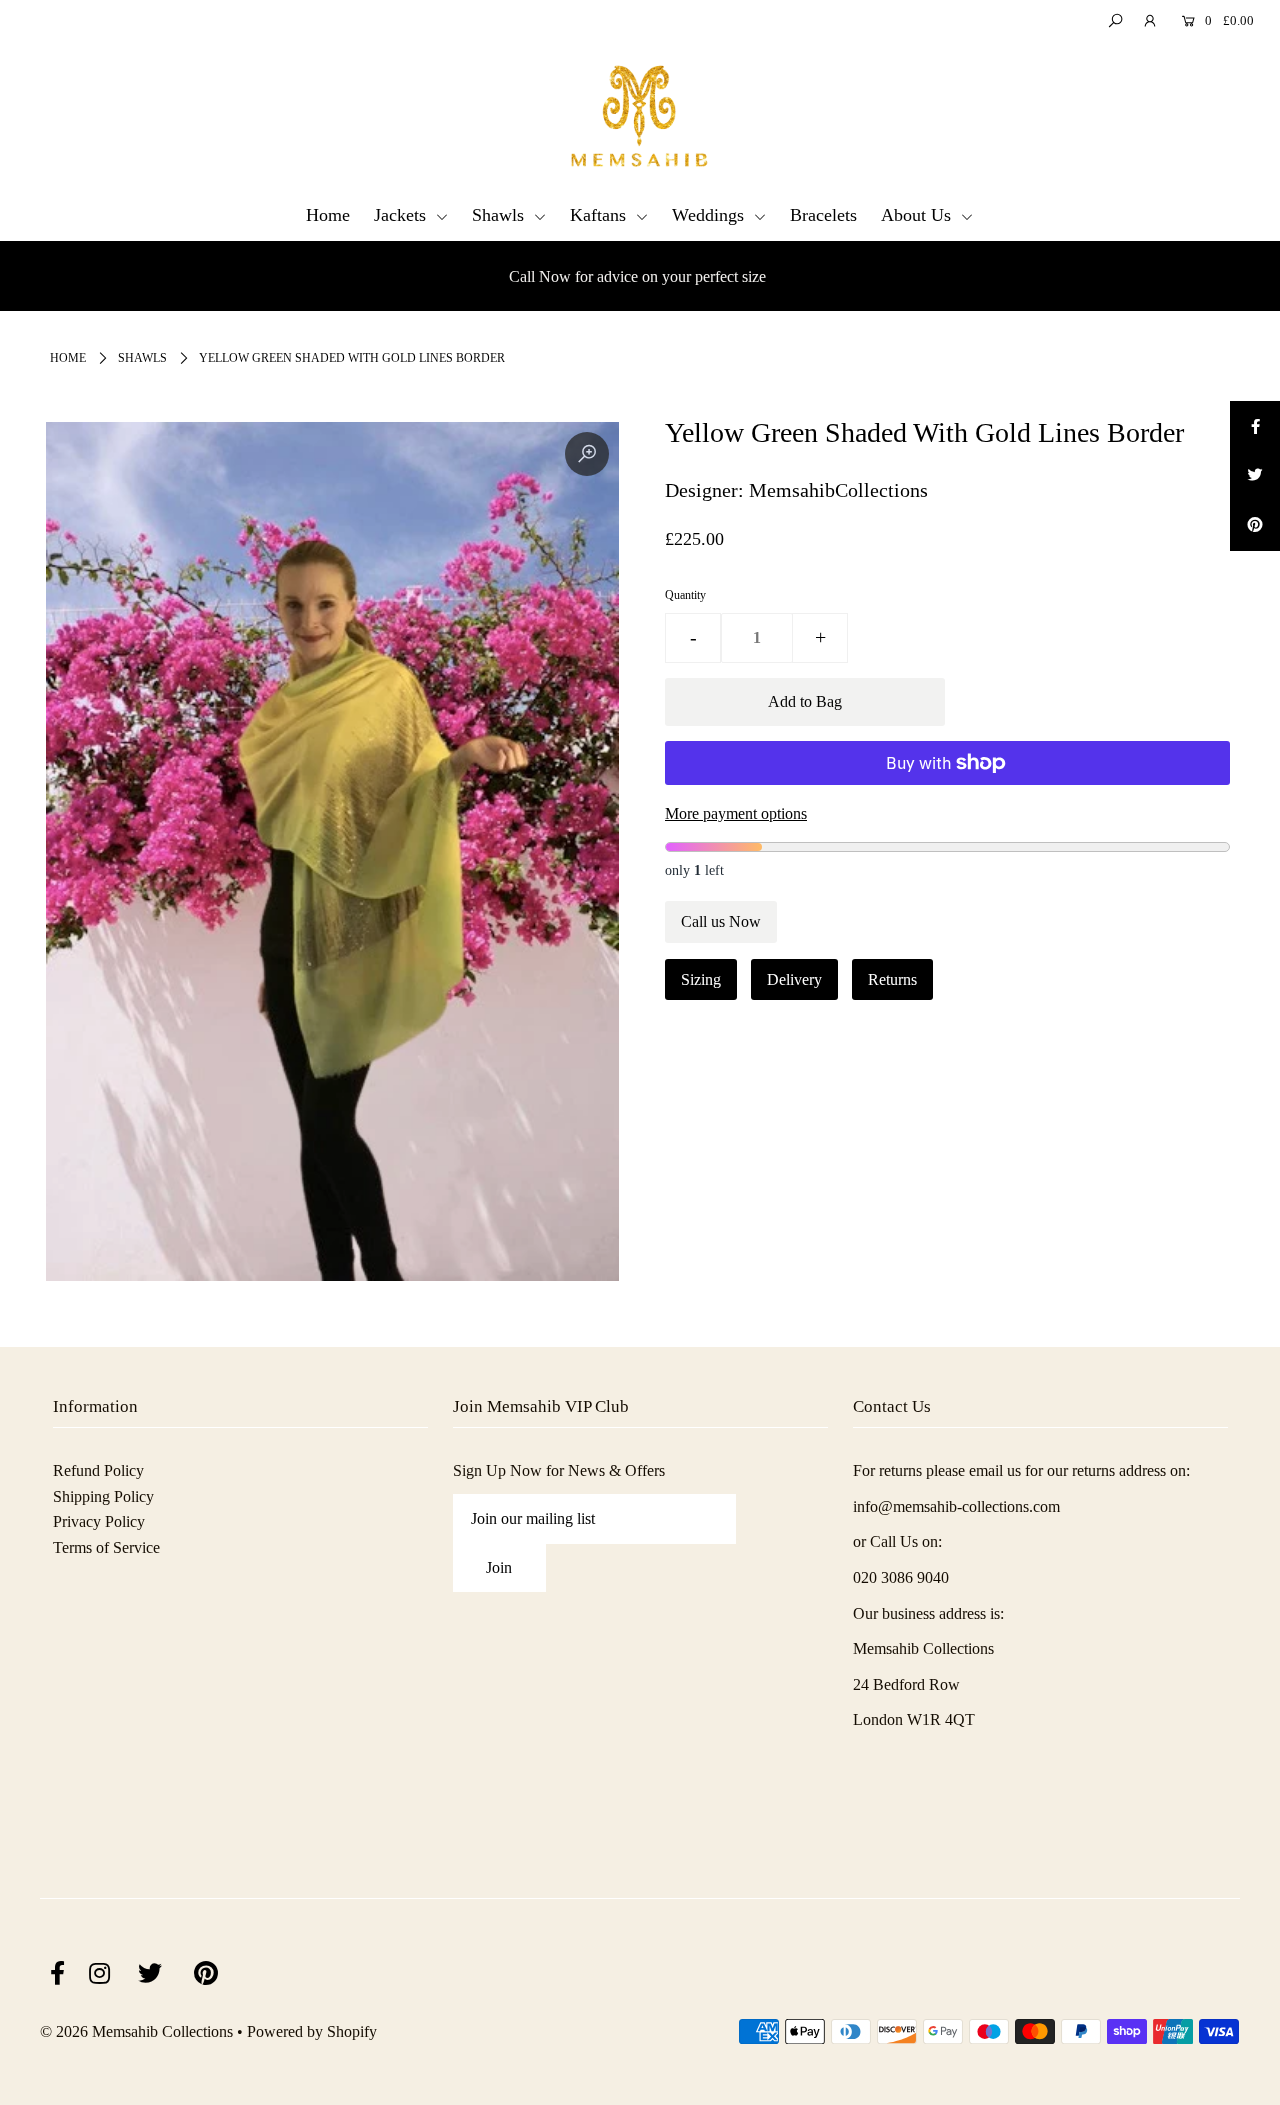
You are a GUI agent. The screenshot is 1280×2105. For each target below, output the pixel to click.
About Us (918, 215)
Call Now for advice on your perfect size (637, 276)
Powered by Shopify (312, 2031)
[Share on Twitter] (1255, 476)
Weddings (710, 215)
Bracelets (823, 215)
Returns (892, 979)
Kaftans (600, 215)
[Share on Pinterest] (1255, 526)
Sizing (701, 979)
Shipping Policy (103, 1496)
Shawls (500, 215)
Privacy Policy (99, 1521)
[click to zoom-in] (587, 454)
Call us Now (721, 921)
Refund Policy (98, 1470)
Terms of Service (106, 1547)
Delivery (794, 979)
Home (328, 215)
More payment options (736, 813)
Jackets (402, 215)
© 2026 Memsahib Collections (136, 2031)
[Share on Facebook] (1255, 426)
